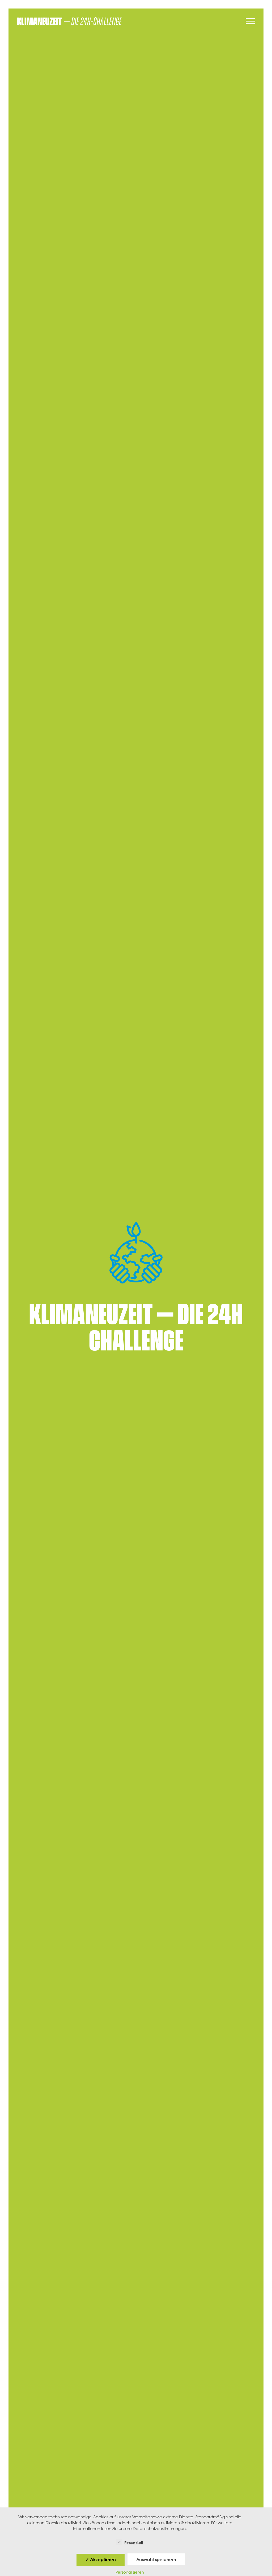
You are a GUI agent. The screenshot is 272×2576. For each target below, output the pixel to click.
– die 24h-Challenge (69, 22)
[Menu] (250, 22)
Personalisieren (130, 2572)
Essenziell (134, 2543)
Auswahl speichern (156, 2560)
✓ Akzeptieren (101, 2560)
